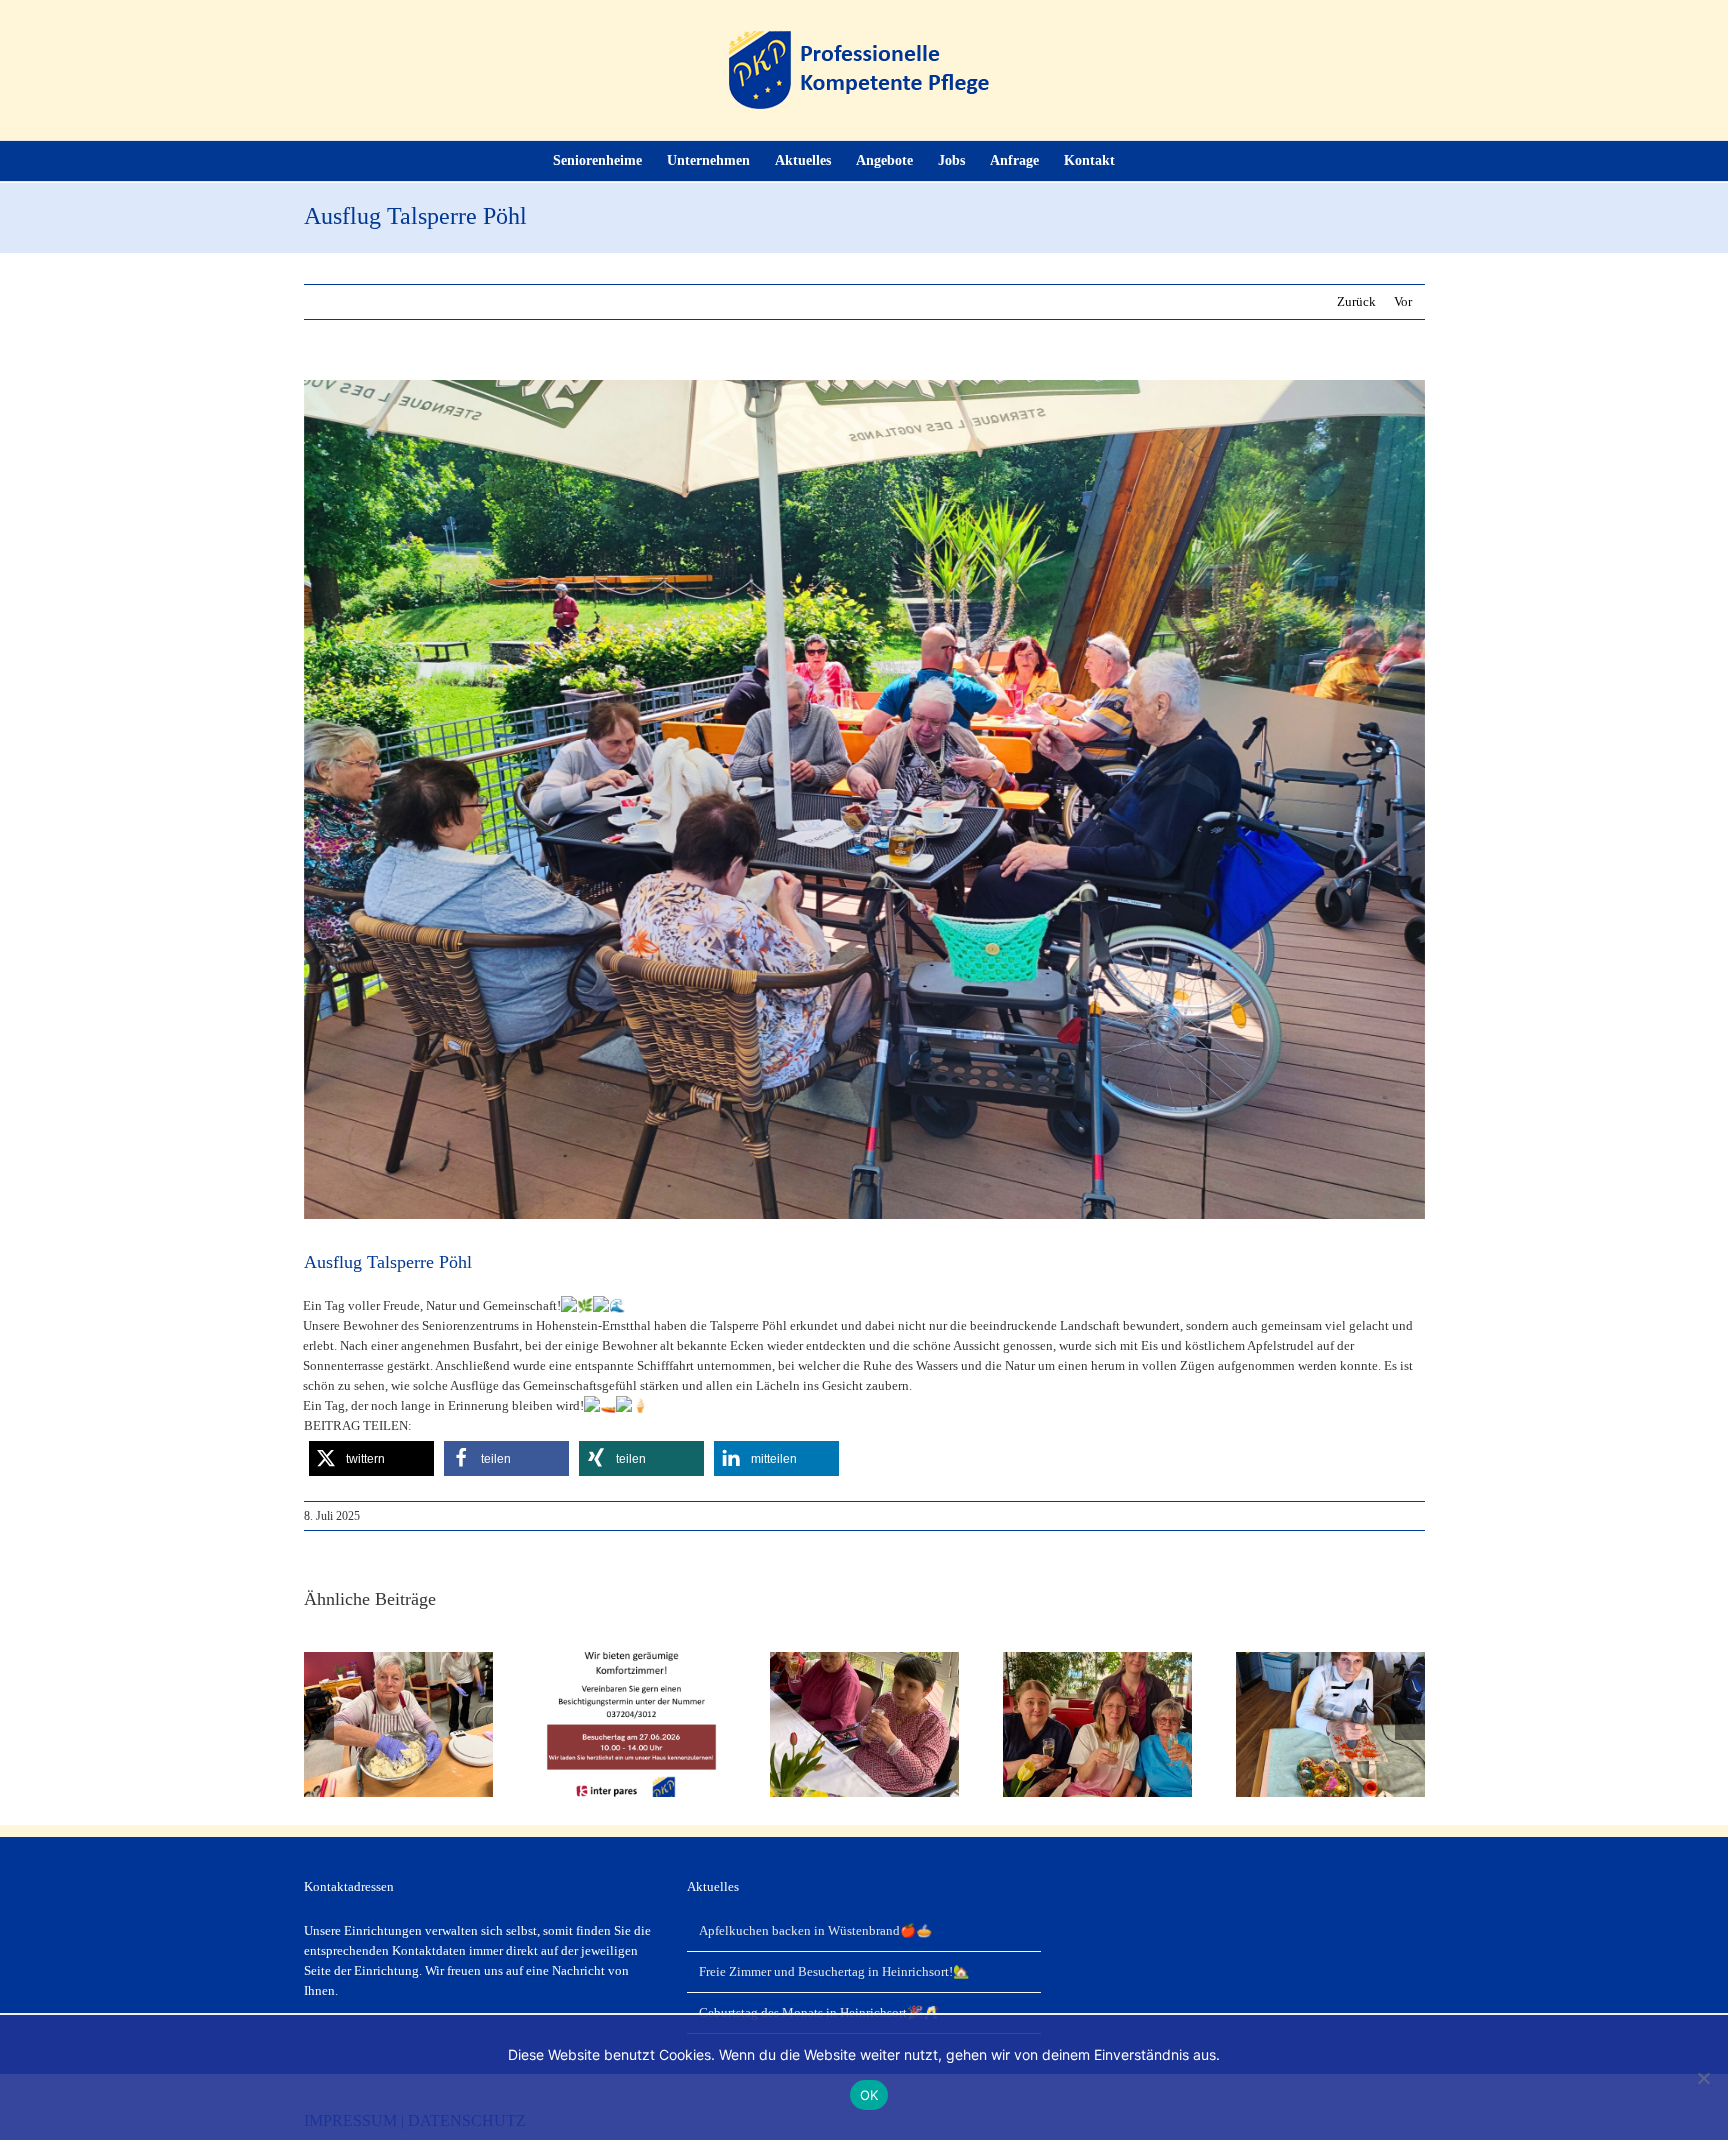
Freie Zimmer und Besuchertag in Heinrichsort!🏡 (834, 1971)
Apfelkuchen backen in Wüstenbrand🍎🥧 (815, 1930)
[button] (1145, 161)
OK (869, 2095)
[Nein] (1703, 2078)
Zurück (1356, 301)
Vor (1403, 301)
